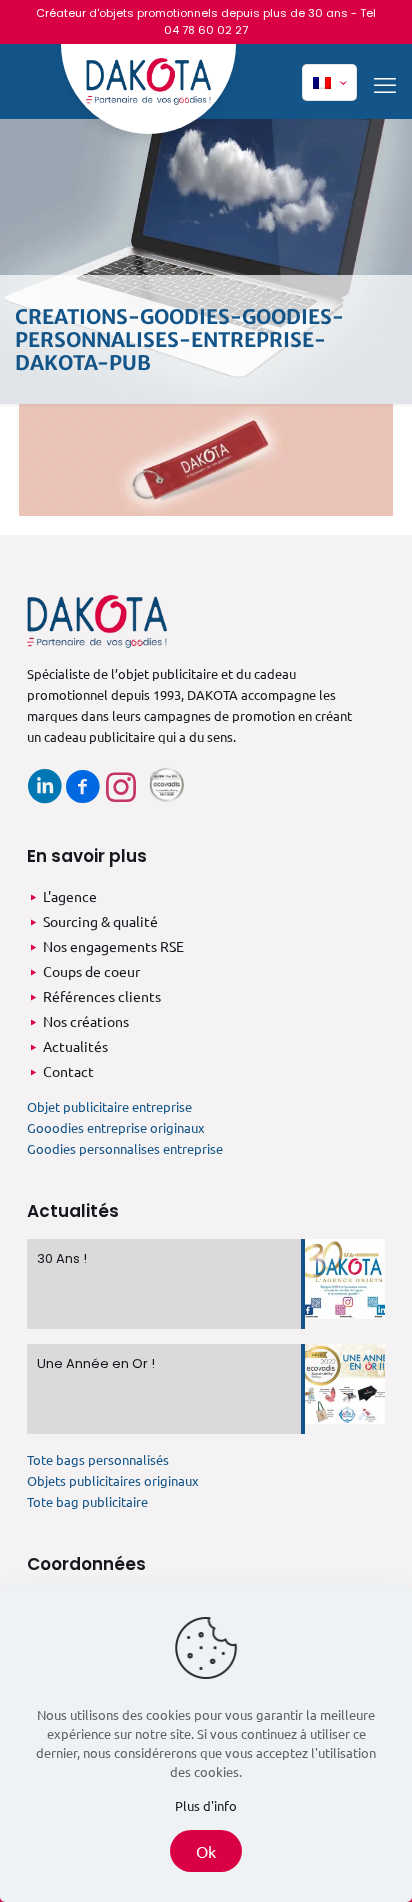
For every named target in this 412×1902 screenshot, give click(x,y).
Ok (206, 1851)
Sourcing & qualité (100, 921)
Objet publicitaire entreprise (109, 1106)
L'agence (70, 896)
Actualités (75, 1046)
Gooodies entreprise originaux (116, 1127)
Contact (68, 1071)
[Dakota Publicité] (148, 89)
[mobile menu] (385, 84)
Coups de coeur (91, 971)
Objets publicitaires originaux (113, 1480)
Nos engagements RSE (113, 946)
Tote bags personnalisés (98, 1459)
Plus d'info (206, 1805)
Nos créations (86, 1021)
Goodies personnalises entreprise (125, 1148)
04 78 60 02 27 (206, 30)
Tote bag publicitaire (87, 1501)
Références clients (102, 996)
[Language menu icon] (329, 82)
